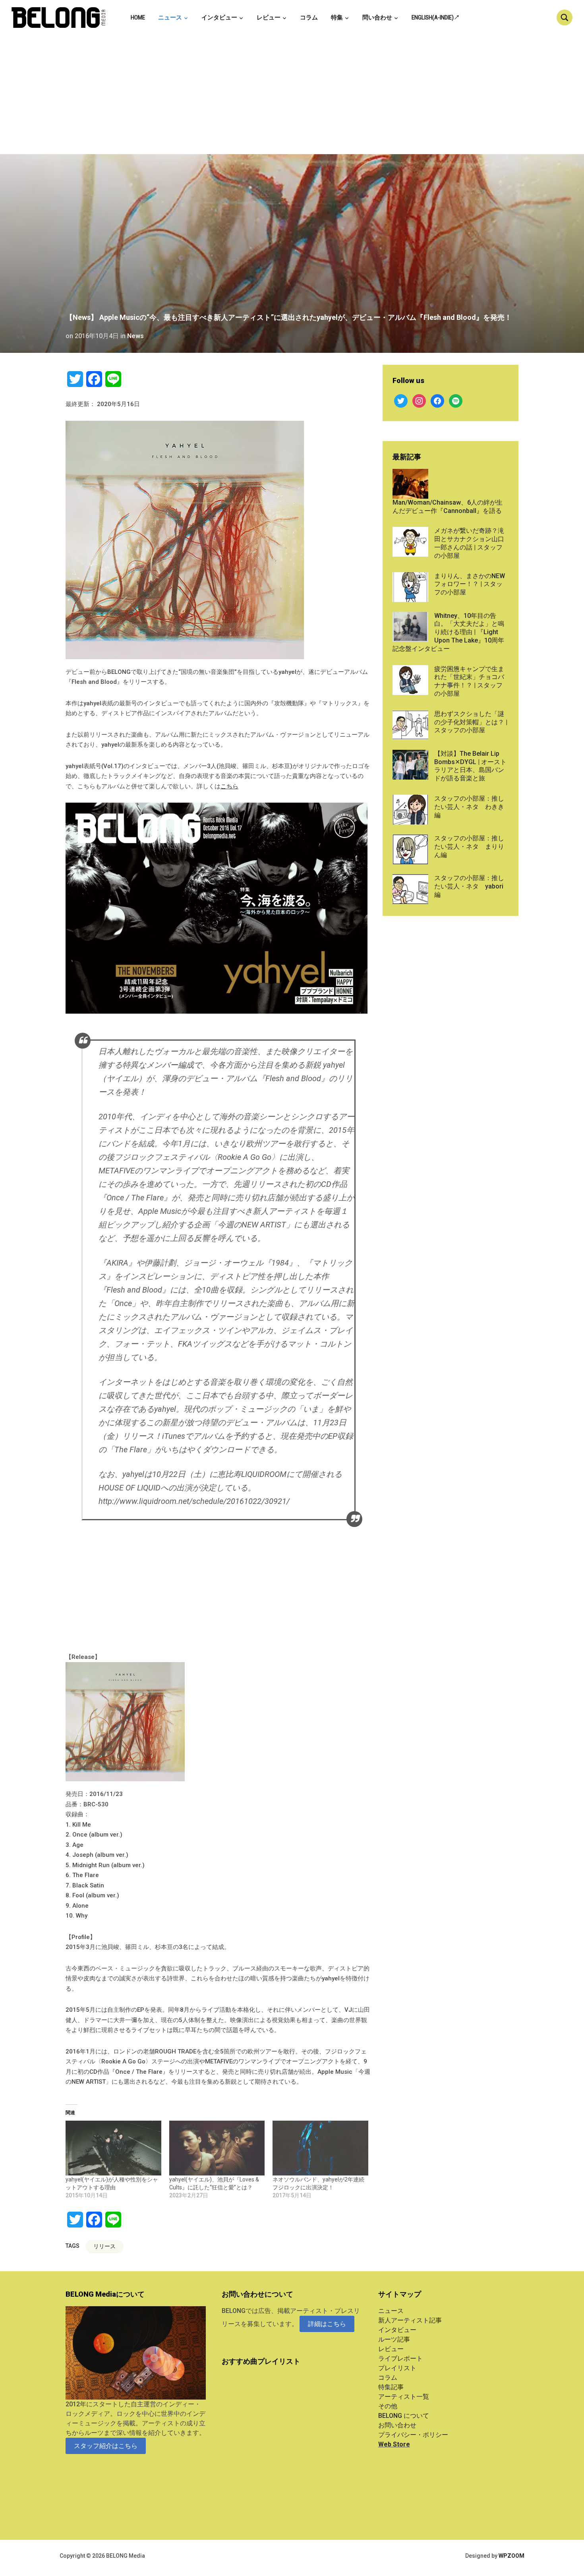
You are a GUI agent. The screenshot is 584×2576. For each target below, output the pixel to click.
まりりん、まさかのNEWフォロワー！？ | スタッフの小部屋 (470, 584)
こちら (229, 786)
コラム (309, 17)
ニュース (170, 17)
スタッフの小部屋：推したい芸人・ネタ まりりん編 (469, 847)
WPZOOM (511, 2556)
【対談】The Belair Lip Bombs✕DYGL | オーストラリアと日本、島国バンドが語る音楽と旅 (470, 766)
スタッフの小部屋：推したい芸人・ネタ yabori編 (469, 886)
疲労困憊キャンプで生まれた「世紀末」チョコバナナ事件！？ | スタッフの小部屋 (469, 681)
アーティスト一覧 (404, 2397)
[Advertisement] (292, 95)
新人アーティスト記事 (410, 2320)
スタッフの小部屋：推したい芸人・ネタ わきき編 (469, 807)
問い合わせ (377, 17)
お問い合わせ (397, 2425)
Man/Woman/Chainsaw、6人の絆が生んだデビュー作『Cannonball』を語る (448, 507)
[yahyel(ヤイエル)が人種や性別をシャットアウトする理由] (113, 2148)
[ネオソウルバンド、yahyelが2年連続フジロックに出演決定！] (320, 2148)
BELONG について (404, 2416)
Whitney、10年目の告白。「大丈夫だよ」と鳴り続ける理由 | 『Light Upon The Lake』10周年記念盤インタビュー (448, 632)
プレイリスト (397, 2368)
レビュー (269, 17)
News (135, 336)
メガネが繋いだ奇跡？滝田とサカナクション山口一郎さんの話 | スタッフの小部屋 (469, 543)
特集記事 (391, 2387)
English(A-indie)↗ (436, 17)
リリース (104, 2246)
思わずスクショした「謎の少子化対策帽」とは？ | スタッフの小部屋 (471, 722)
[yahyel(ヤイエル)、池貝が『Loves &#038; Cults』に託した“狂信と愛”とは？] (217, 2148)
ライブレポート (400, 2358)
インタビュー (219, 17)
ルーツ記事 (394, 2339)
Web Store (394, 2444)
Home (138, 17)
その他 (388, 2406)
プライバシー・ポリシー (413, 2435)
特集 (337, 17)
